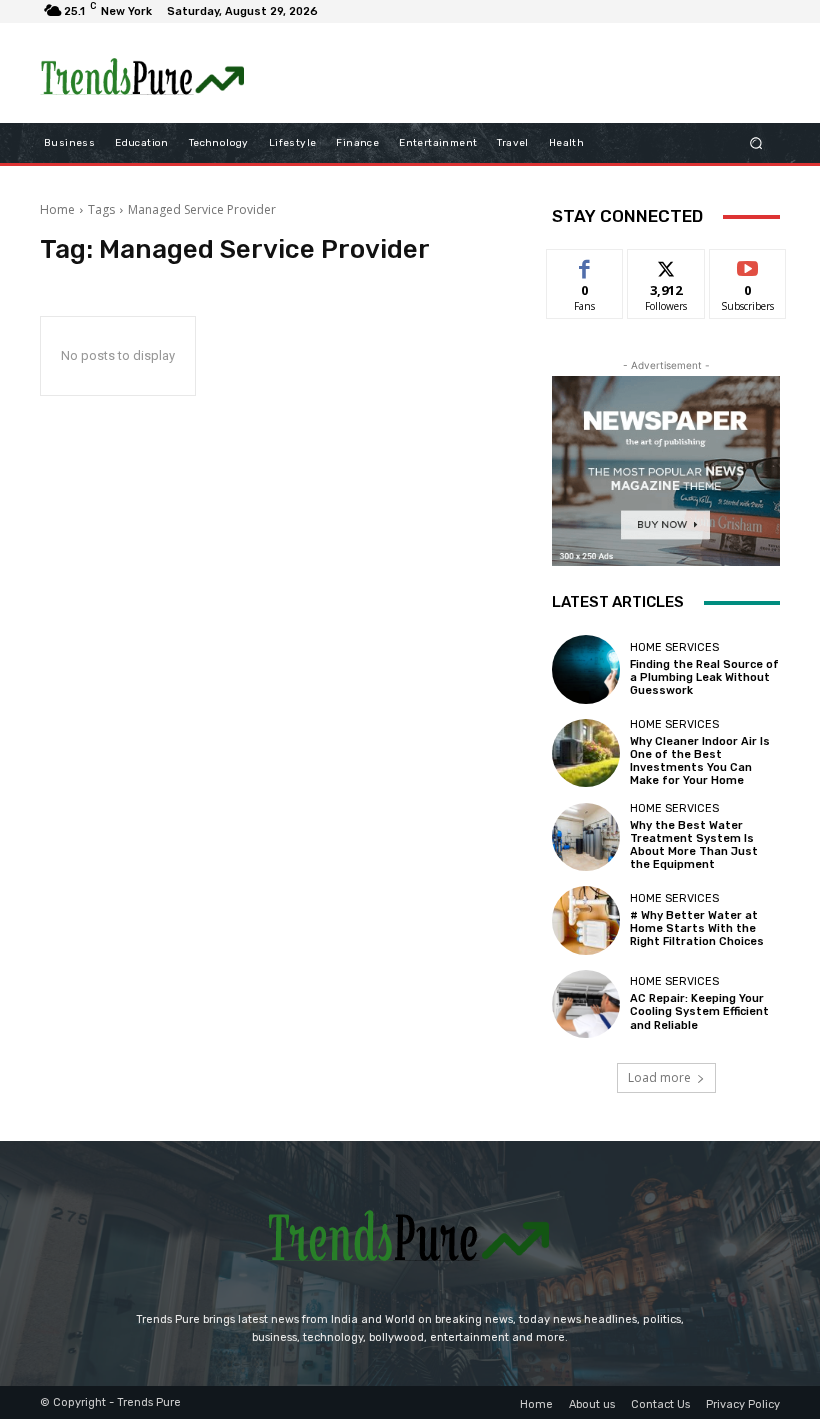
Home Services (674, 647)
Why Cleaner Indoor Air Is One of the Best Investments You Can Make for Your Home (700, 761)
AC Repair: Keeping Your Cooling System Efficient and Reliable (699, 1011)
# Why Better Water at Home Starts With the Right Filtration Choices (697, 928)
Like (585, 264)
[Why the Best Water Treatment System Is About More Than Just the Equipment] (586, 837)
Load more (659, 1077)
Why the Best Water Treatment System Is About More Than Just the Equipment (694, 845)
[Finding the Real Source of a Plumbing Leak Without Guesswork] (586, 669)
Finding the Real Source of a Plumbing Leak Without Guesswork (704, 677)
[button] (756, 143)
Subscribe (748, 264)
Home (57, 209)
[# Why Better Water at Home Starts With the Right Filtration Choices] (586, 920)
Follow (666, 264)
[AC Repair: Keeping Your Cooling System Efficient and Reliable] (586, 1004)
